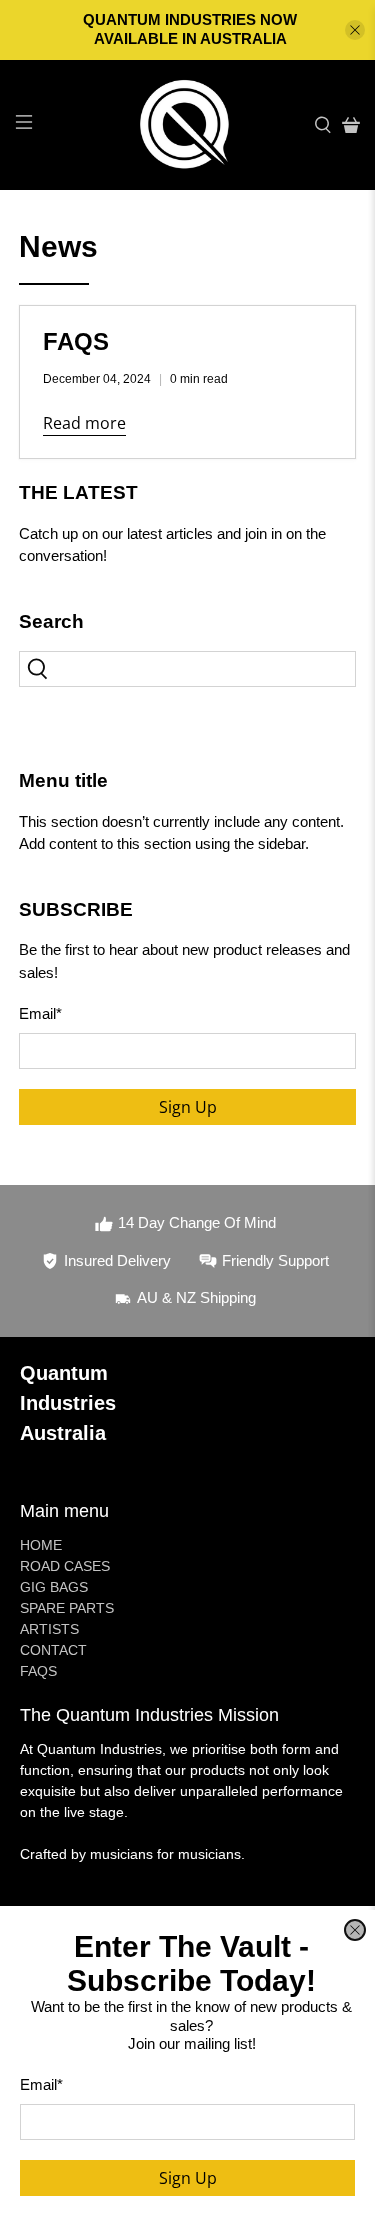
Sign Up (188, 2178)
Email (41, 2084)
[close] (355, 1930)
